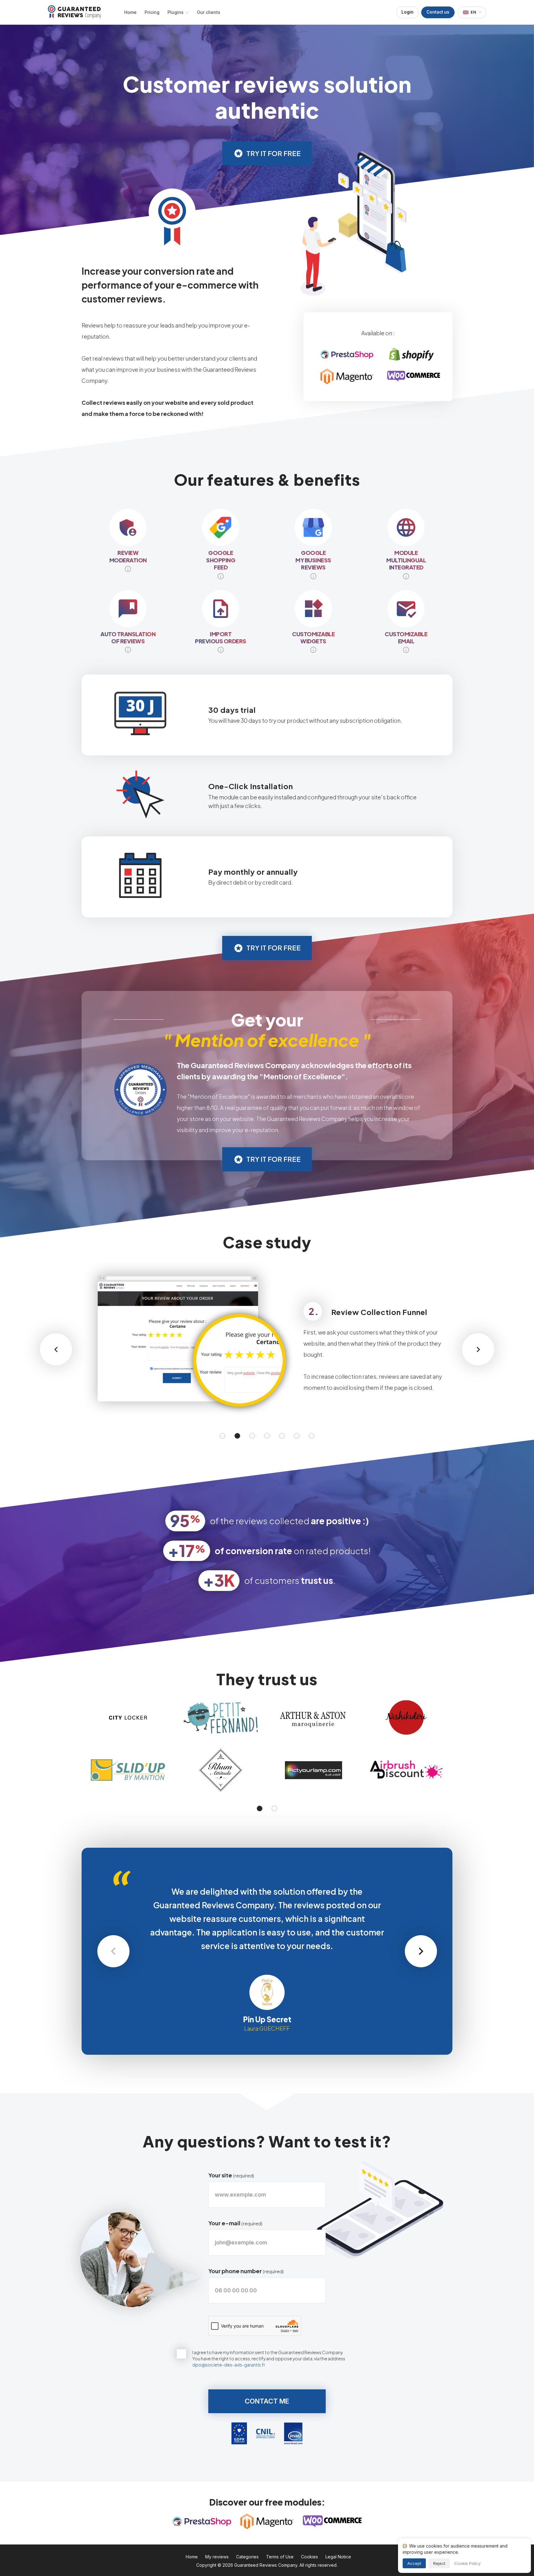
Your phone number (246, 2271)
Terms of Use (280, 2557)
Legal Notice (338, 2557)
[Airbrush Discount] (406, 1770)
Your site (231, 2175)
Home (130, 12)
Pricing (152, 12)
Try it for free (273, 153)
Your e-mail (235, 2223)
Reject (439, 2563)
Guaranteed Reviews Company (266, 2565)
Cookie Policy (467, 2563)
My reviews (217, 2557)
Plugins (176, 12)
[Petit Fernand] (221, 1718)
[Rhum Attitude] (221, 1770)
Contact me (267, 2401)
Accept (414, 2563)
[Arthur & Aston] (313, 1718)
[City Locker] (128, 1718)
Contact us (438, 12)
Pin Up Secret (267, 2019)
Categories (247, 2557)
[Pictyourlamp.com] (313, 1770)
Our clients (209, 12)
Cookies (309, 2557)
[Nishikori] (406, 1718)
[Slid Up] (128, 1770)
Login (407, 12)
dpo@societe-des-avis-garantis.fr (229, 2365)
